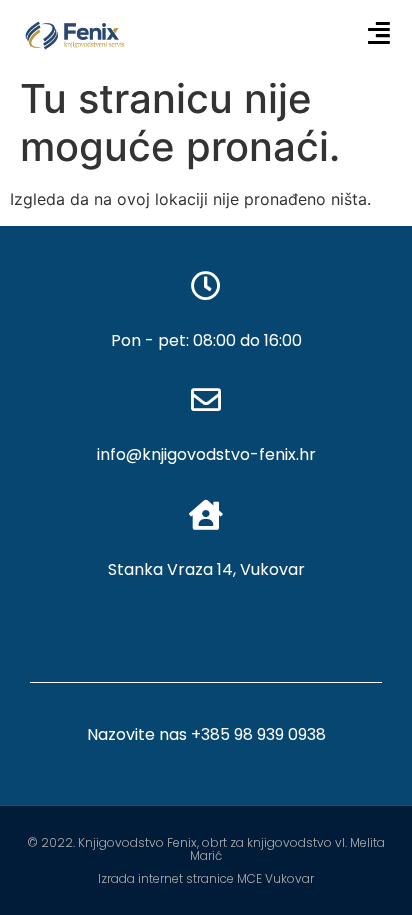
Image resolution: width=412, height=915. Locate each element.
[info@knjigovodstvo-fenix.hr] (206, 400)
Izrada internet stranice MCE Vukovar (206, 878)
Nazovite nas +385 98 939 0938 (206, 734)
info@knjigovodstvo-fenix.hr (206, 454)
